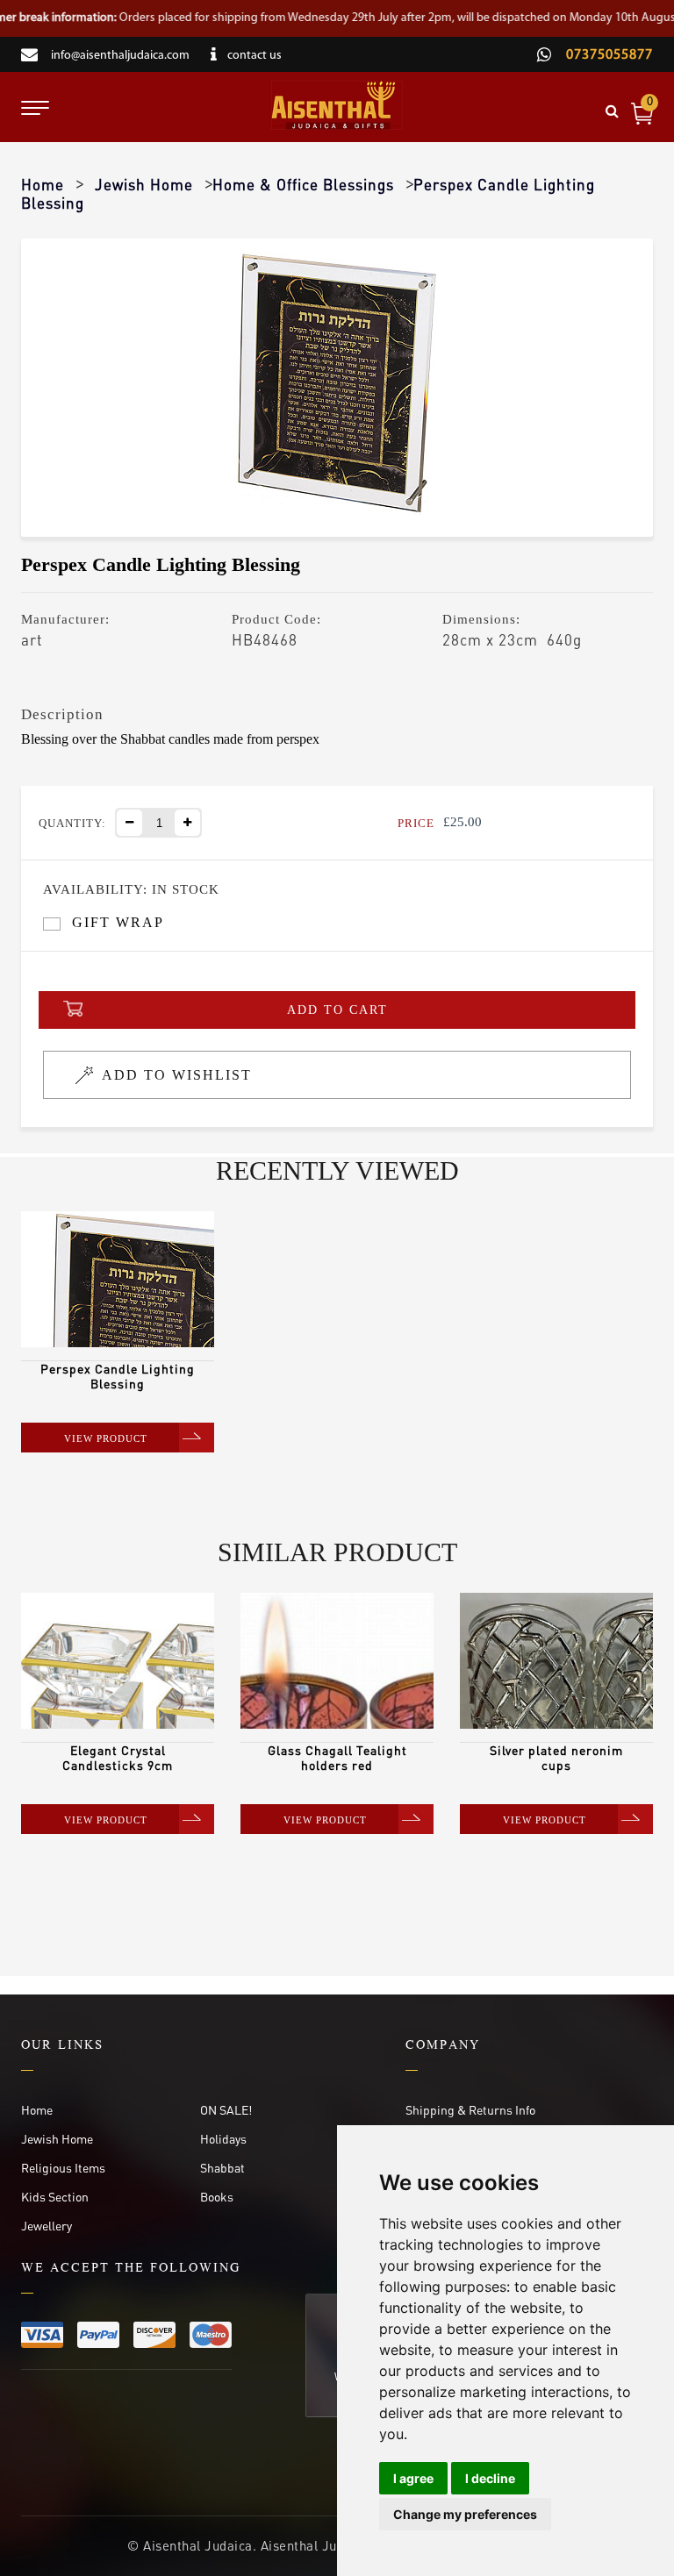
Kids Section (55, 2196)
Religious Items (63, 2167)
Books (217, 2196)
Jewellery (47, 2225)
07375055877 (608, 55)
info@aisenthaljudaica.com (120, 56)
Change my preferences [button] (465, 2514)
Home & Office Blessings (303, 184)
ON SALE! (226, 2109)
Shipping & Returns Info (470, 2109)
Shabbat (222, 2167)
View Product (106, 1438)
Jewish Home (144, 184)
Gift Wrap (118, 922)
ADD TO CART (337, 1010)
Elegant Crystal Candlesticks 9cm (118, 1757)
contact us (255, 56)
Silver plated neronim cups (556, 1757)
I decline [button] (490, 2478)
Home (43, 184)
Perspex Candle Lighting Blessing (118, 1376)
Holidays (223, 2138)
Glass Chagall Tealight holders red (337, 1757)
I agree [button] (413, 2478)
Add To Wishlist (177, 1075)
